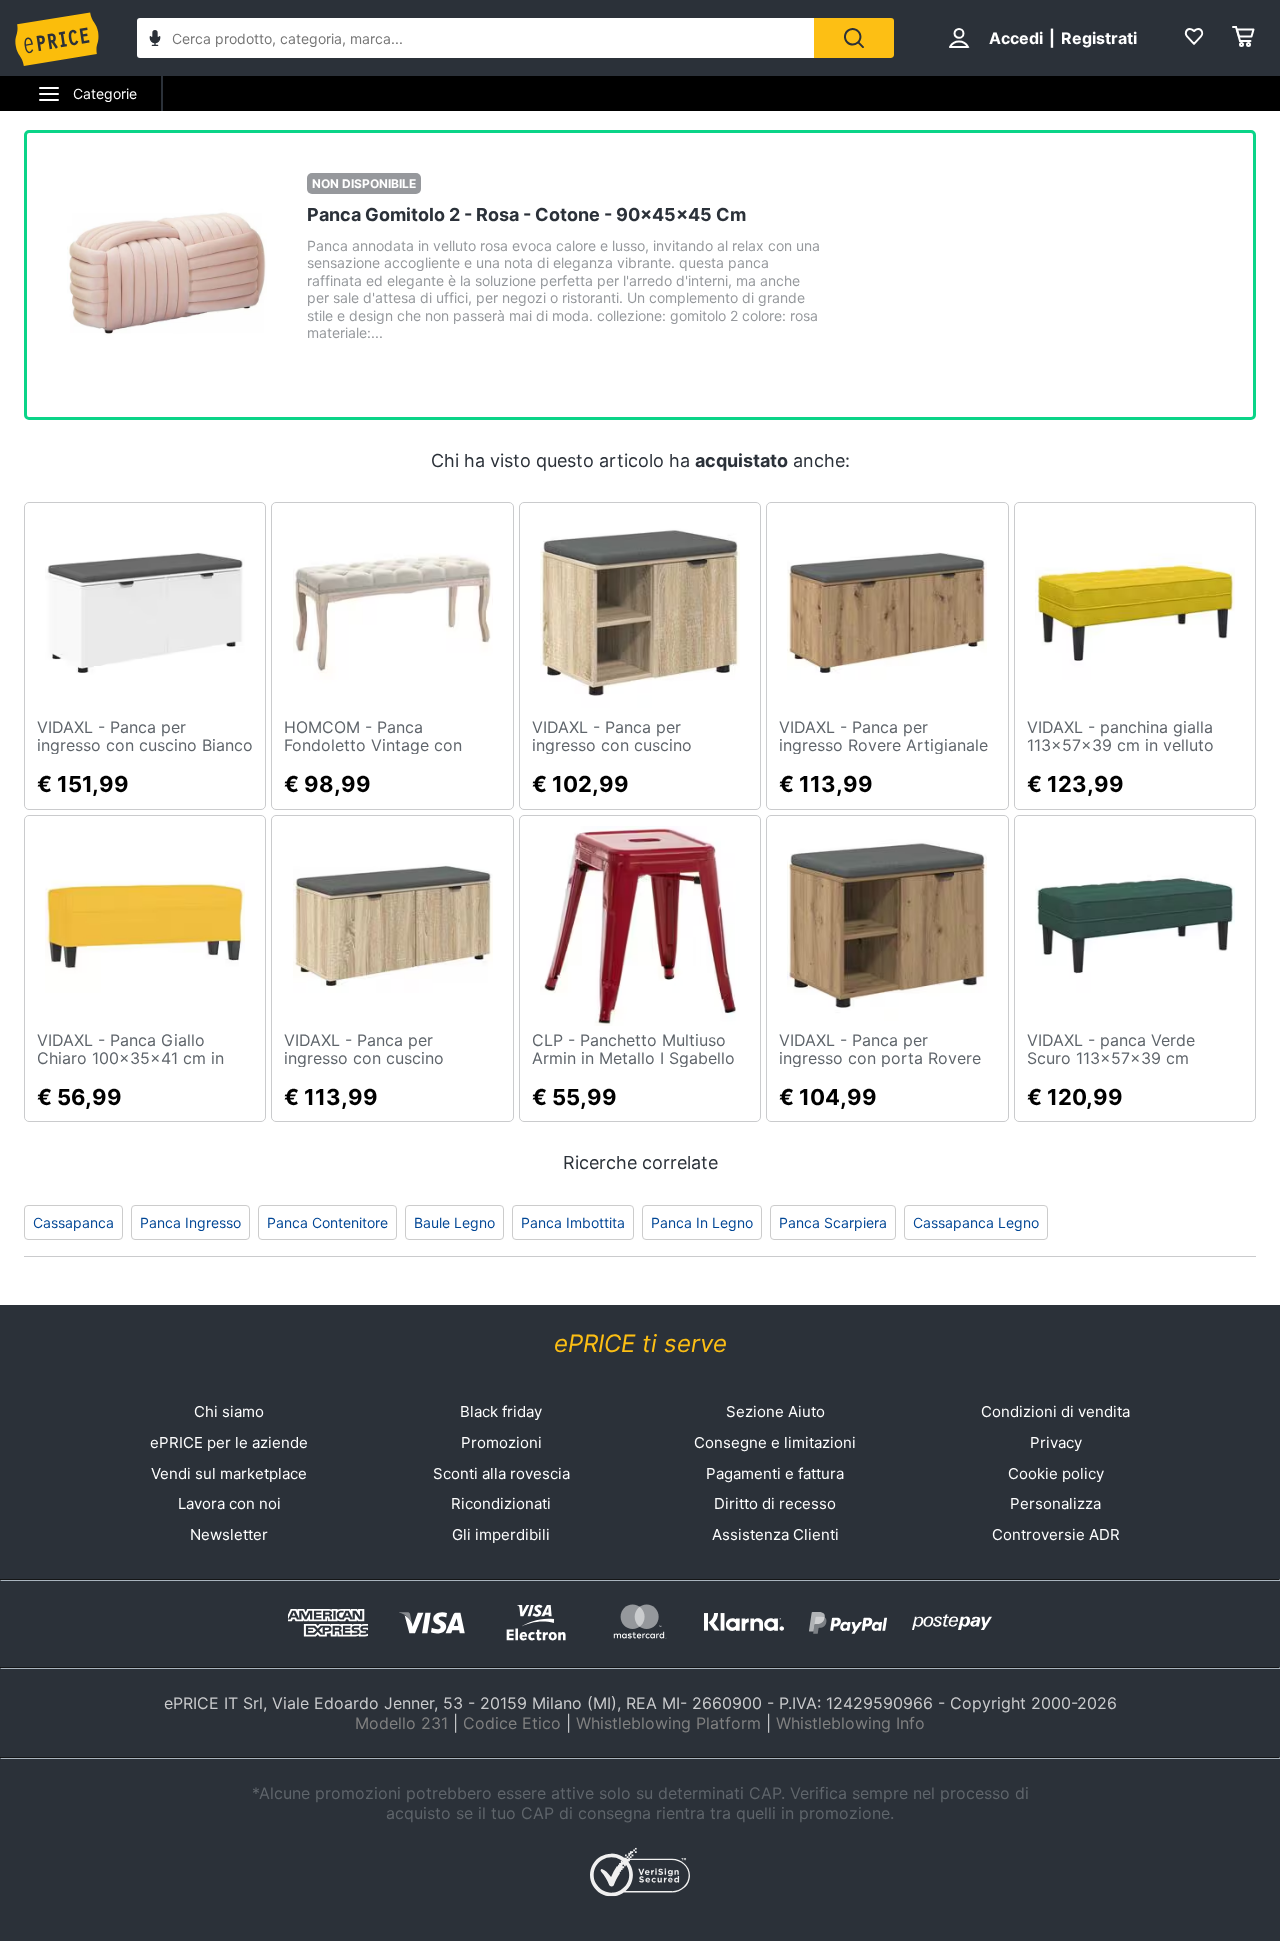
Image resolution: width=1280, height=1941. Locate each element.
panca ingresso (190, 1222)
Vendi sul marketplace (229, 1473)
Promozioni (501, 1442)
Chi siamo (229, 1411)
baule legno (454, 1222)
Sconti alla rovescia (501, 1473)
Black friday (501, 1411)
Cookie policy (1056, 1473)
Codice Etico (512, 1723)
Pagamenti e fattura (775, 1473)
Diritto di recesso (775, 1503)
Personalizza (1055, 1503)
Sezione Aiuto (775, 1411)
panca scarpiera (833, 1222)
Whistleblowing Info (850, 1723)
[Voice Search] (155, 40)
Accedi (1016, 38)
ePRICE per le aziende (229, 1442)
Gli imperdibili (501, 1534)
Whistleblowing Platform (668, 1723)
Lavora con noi (229, 1503)
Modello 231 (401, 1723)
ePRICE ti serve (640, 1343)
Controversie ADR (1056, 1534)
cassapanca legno (976, 1222)
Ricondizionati (501, 1503)
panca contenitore (327, 1222)
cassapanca (73, 1222)
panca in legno (702, 1222)
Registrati (1099, 38)
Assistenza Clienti (775, 1534)
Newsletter (229, 1534)
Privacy (1056, 1442)
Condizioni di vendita (1055, 1411)
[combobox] (475, 38)
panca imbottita (573, 1222)
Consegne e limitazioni (775, 1442)
